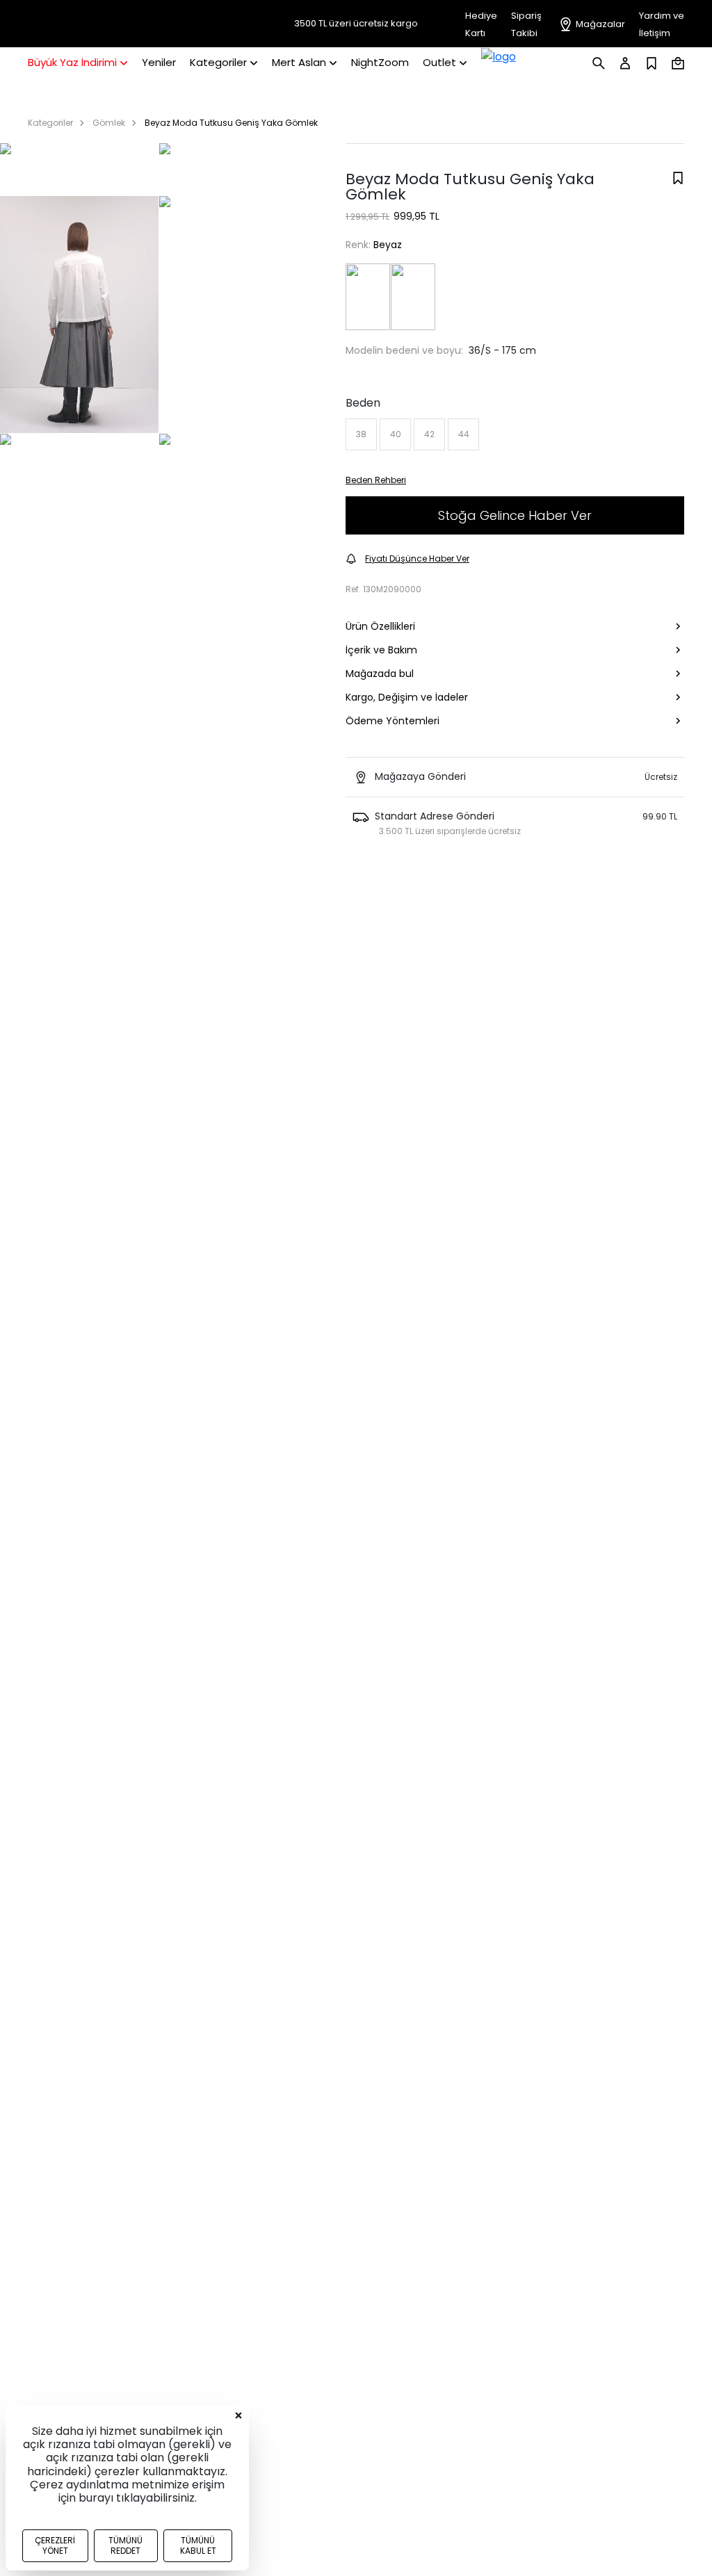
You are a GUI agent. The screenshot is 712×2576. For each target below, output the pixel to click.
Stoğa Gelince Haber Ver (515, 515)
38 (361, 434)
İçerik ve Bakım (381, 650)
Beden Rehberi (376, 480)
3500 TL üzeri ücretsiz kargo (356, 24)
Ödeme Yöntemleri (393, 721)
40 (396, 434)
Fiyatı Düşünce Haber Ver (417, 559)
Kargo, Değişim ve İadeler (407, 697)
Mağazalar (600, 24)
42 (429, 434)
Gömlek (109, 123)
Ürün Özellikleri (380, 626)
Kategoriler (50, 123)
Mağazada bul (380, 674)
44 (464, 434)
